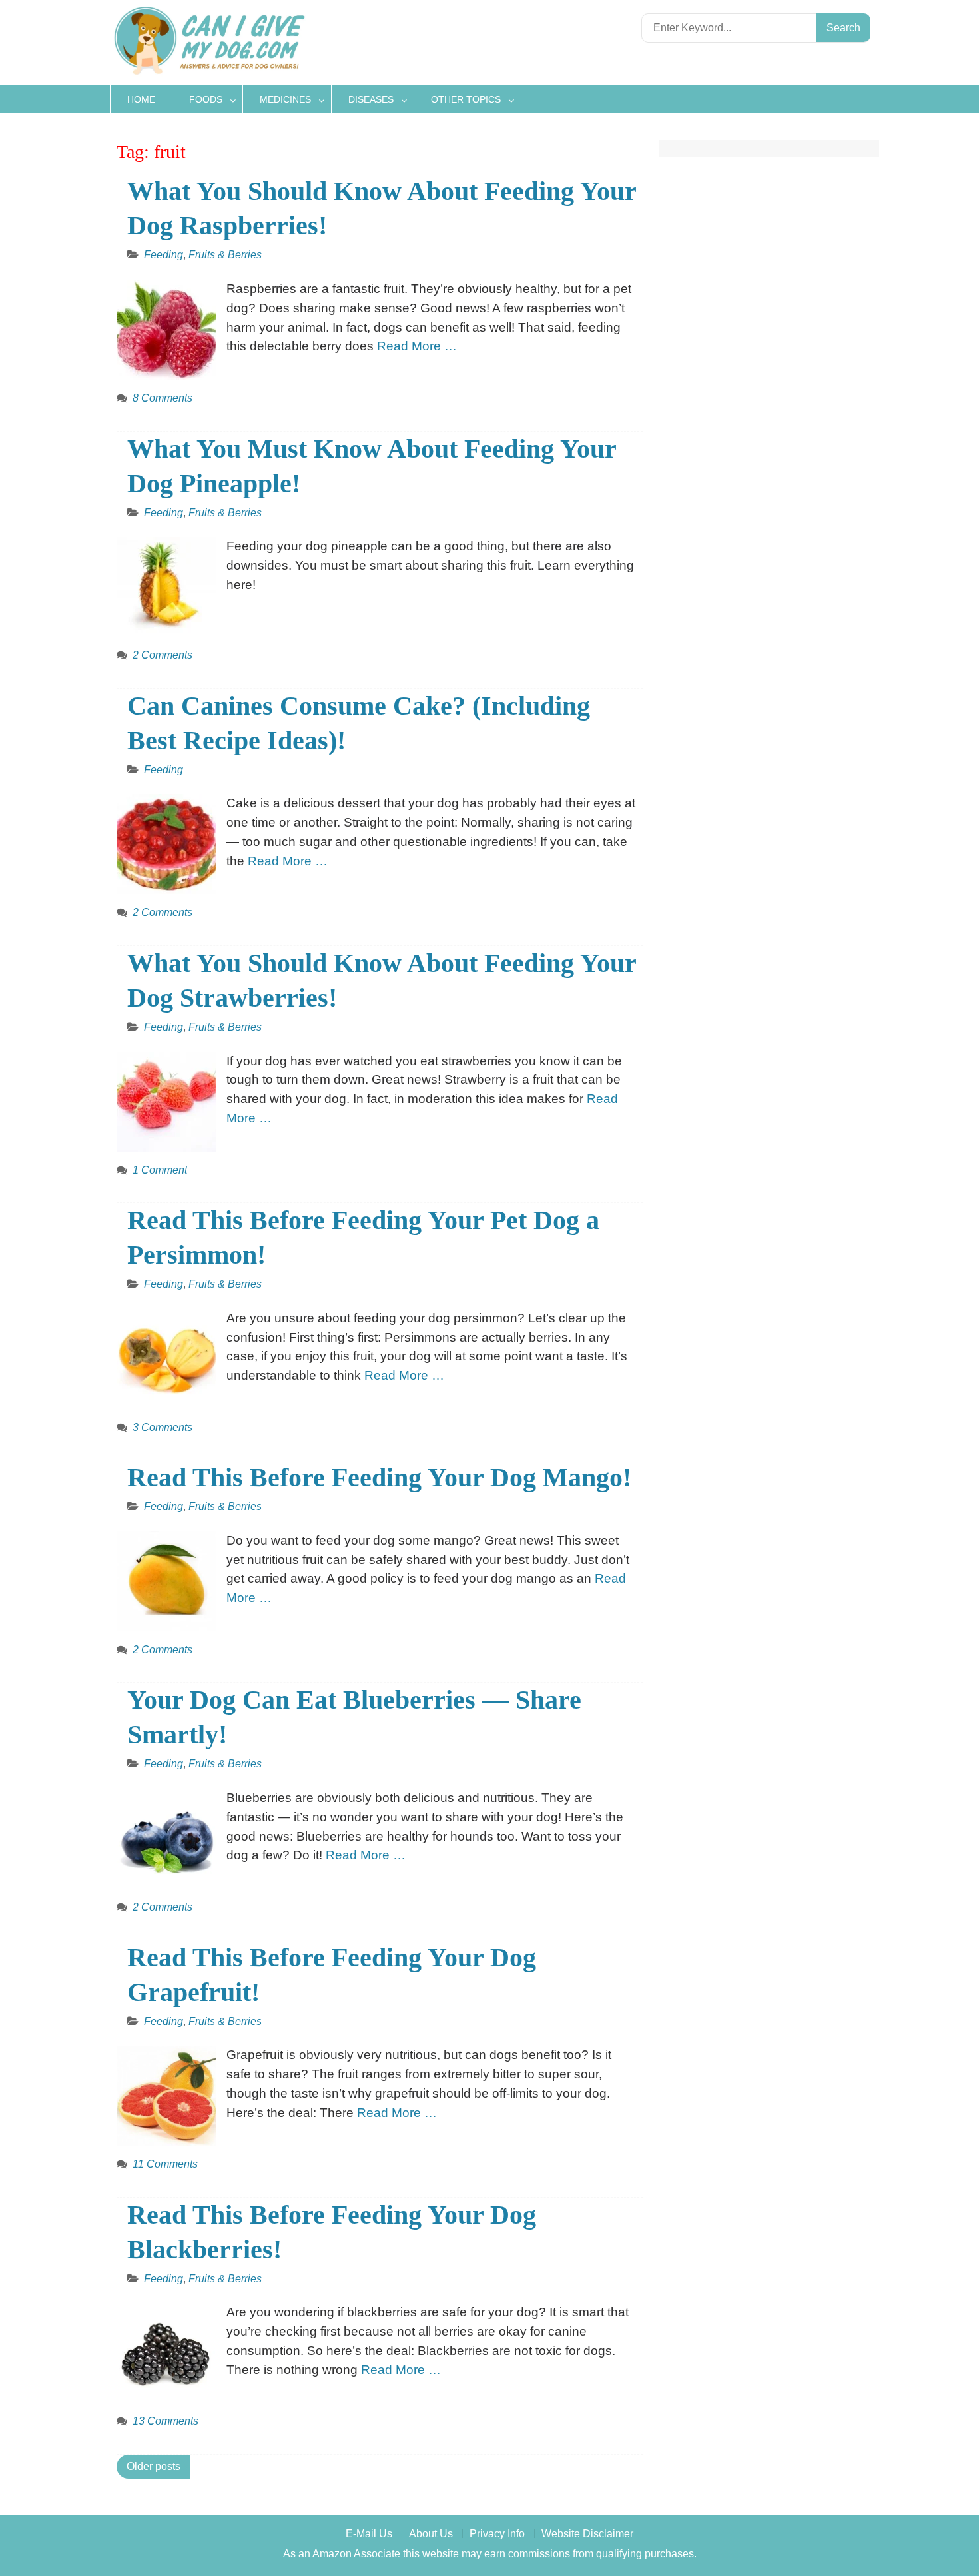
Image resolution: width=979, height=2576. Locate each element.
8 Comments (163, 398)
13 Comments (165, 2421)
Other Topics (466, 99)
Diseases (371, 99)
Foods (206, 99)
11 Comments (165, 2164)
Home (141, 99)
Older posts (154, 2466)
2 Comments (163, 655)
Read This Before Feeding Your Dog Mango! (379, 1477)
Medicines (285, 99)
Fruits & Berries (225, 255)
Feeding (163, 255)
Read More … (417, 346)
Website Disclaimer (587, 2534)
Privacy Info (497, 2534)
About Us (431, 2534)
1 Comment (160, 1170)
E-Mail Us (369, 2534)
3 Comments (163, 1427)
